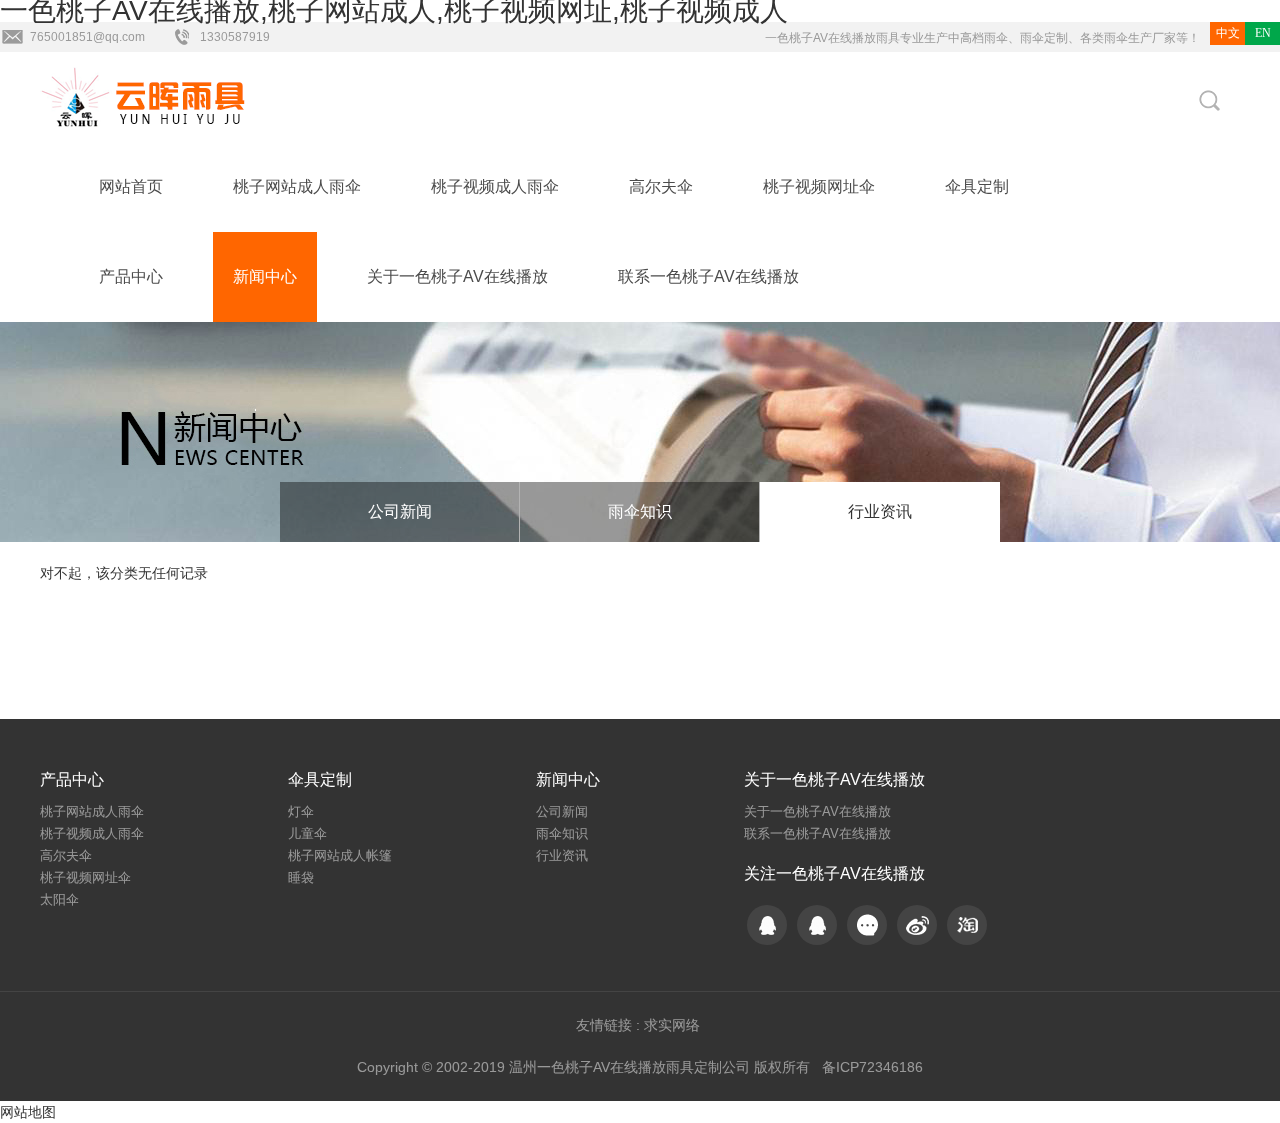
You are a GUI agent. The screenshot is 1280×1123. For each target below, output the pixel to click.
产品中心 (131, 276)
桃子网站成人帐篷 (340, 855)
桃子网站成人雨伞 (297, 186)
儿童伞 (307, 833)
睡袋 (301, 877)
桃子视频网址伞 (819, 186)
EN (1263, 33)
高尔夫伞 (661, 186)
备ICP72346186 (872, 1067)
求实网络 (672, 1025)
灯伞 (301, 811)
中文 (1228, 33)
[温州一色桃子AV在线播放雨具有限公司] (150, 97)
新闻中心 (265, 276)
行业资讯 (880, 511)
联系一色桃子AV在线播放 (708, 276)
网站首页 (131, 186)
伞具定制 (977, 186)
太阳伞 (59, 899)
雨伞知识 (640, 511)
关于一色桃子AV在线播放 (457, 276)
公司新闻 (400, 511)
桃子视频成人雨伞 (495, 186)
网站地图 (28, 1112)
